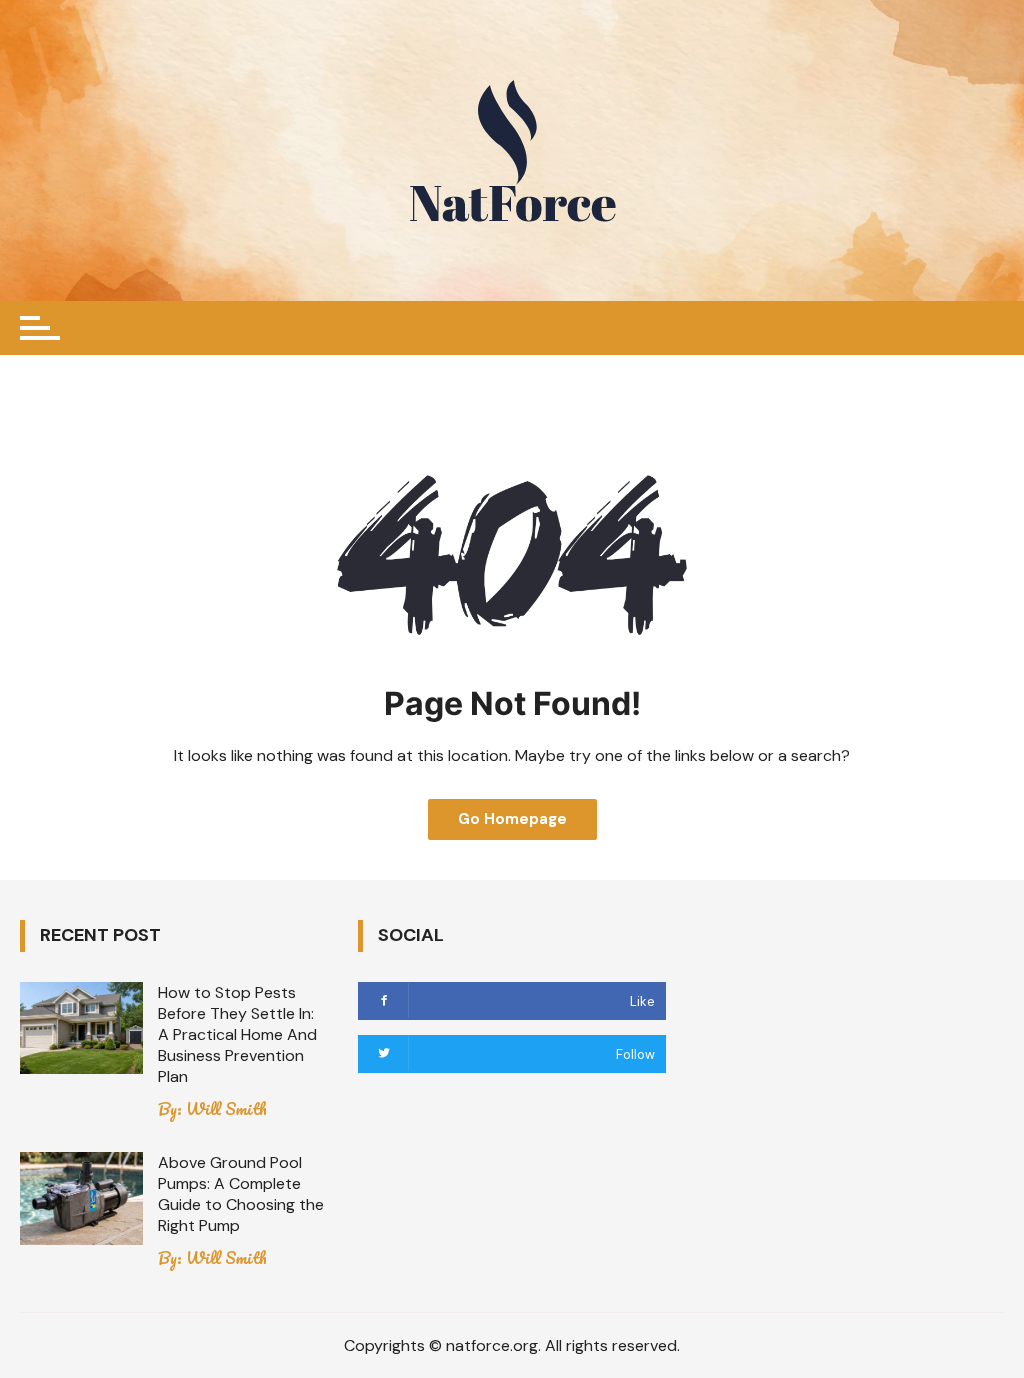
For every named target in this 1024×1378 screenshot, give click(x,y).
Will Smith (226, 1109)
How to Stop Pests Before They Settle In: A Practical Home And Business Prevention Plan (237, 1034)
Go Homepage (512, 819)
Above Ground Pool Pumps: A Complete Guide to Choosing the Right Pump (241, 1194)
